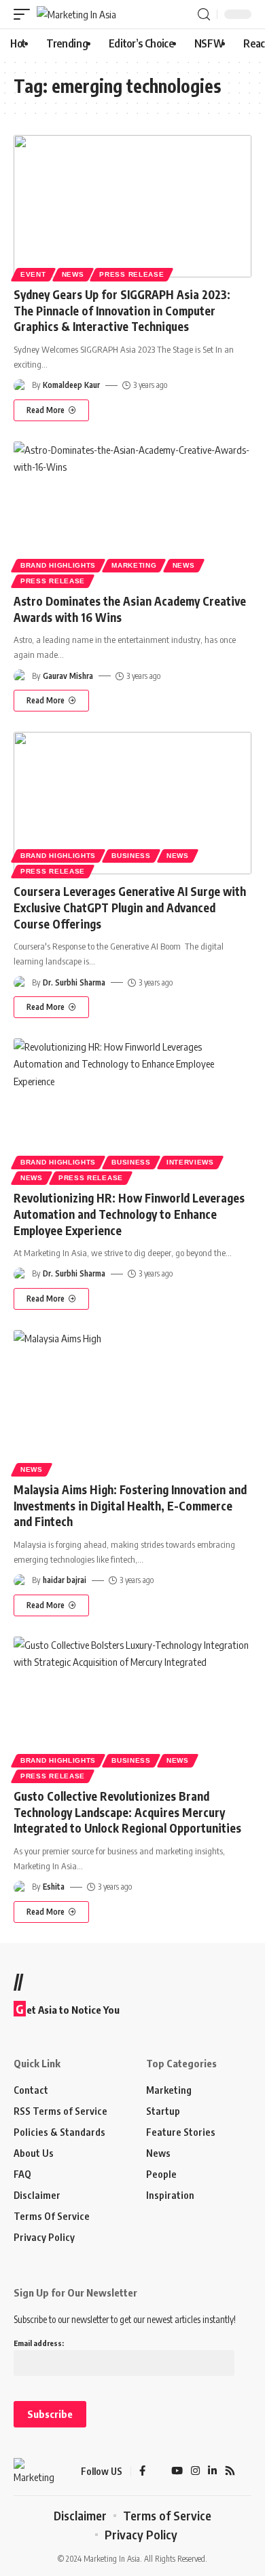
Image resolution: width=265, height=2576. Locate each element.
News (73, 274)
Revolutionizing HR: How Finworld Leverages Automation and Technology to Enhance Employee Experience (129, 1214)
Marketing (134, 565)
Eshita (54, 1887)
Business (131, 856)
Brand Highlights (58, 565)
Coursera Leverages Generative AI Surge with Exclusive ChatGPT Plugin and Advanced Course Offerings (130, 908)
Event (33, 274)
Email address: (39, 2343)
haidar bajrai (65, 1580)
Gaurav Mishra (68, 676)
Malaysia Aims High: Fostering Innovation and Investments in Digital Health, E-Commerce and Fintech (130, 1506)
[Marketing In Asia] (76, 15)
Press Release (131, 274)
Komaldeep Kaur (71, 385)
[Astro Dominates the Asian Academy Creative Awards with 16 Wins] (132, 513)
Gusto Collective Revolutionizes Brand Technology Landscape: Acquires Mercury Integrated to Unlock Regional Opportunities (127, 1812)
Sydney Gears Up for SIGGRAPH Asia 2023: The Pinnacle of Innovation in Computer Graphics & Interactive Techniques (122, 311)
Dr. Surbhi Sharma (74, 982)
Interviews (190, 1162)
